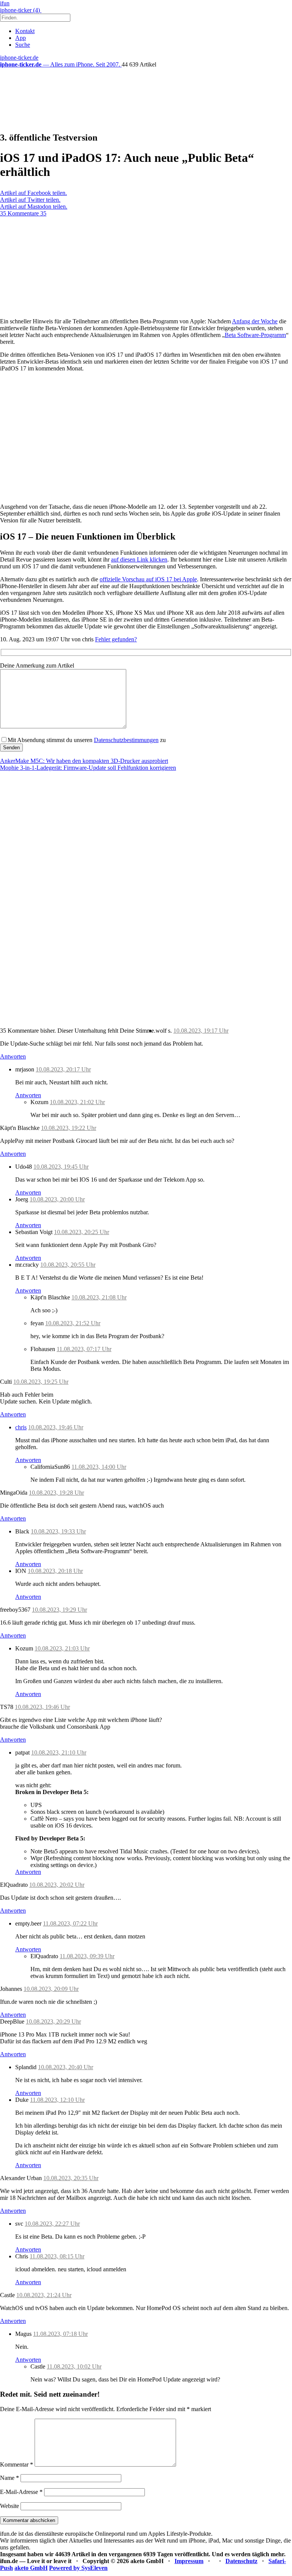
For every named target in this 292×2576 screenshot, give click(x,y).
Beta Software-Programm (255, 335)
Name (10, 2478)
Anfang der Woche (255, 321)
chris (21, 1427)
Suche (23, 45)
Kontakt (25, 31)
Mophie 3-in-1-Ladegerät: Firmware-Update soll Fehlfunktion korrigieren (88, 768)
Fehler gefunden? (116, 639)
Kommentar (17, 2464)
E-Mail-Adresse (21, 2492)
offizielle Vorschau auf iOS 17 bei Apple (148, 579)
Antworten (13, 1056)
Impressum (189, 2561)
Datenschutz (241, 2561)
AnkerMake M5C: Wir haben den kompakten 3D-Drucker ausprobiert (84, 761)
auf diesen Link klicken (139, 559)
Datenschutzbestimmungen (126, 740)
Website (10, 2506)
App (21, 38)
